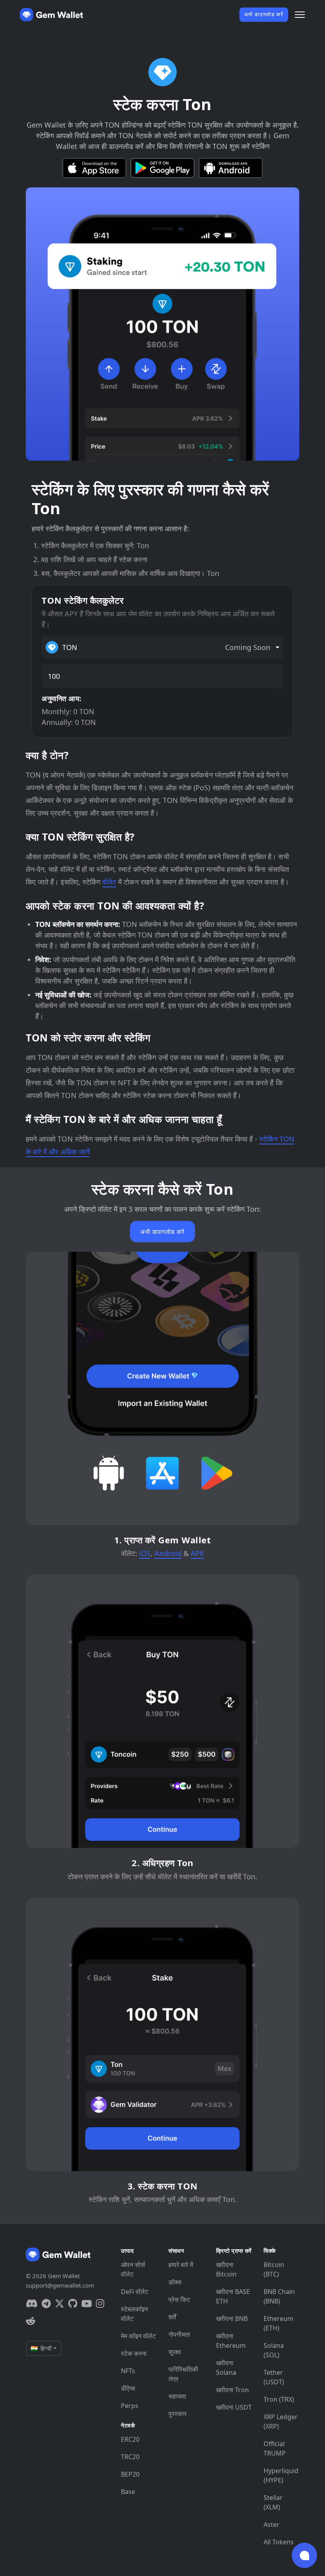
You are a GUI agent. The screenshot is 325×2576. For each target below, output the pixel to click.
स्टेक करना (134, 2353)
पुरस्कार (178, 2414)
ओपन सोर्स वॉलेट (133, 2269)
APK (197, 1553)
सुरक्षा (175, 2352)
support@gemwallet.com (60, 2285)
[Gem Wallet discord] (32, 2303)
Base (128, 2492)
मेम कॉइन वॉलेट (138, 2336)
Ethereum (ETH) (278, 2323)
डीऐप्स (128, 2388)
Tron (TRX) (279, 2399)
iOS (145, 1553)
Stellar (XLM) (273, 2502)
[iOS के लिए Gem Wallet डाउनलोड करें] (94, 168)
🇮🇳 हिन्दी (41, 2348)
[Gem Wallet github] (73, 2303)
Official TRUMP (275, 2448)
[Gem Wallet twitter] (59, 2303)
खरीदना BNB (232, 2319)
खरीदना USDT (234, 2407)
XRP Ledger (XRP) (281, 2422)
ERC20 (130, 2439)
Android (168, 1553)
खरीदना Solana (226, 2368)
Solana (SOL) (274, 2350)
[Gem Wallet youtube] (87, 2303)
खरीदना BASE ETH (233, 2296)
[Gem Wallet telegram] (46, 2303)
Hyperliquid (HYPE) (281, 2475)
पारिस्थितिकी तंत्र (183, 2374)
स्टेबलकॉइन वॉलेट (134, 2314)
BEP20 (130, 2474)
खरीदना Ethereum (231, 2341)
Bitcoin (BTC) (274, 2269)
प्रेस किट (179, 2300)
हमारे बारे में (181, 2265)
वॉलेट (109, 882)
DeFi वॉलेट (135, 2292)
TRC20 (130, 2457)
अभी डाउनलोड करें (264, 14)
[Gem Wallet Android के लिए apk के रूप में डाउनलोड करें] (231, 168)
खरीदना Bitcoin (226, 2269)
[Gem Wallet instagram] (100, 2303)
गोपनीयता (179, 2334)
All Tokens (279, 2542)
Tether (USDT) (274, 2377)
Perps (130, 2406)
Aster (271, 2525)
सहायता (177, 2396)
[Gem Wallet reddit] (31, 2321)
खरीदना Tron (232, 2390)
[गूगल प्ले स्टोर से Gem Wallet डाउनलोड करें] (162, 168)
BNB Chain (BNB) (279, 2296)
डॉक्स (175, 2282)
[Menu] (300, 15)
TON (166, 647)
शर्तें (172, 2317)
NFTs (128, 2371)
